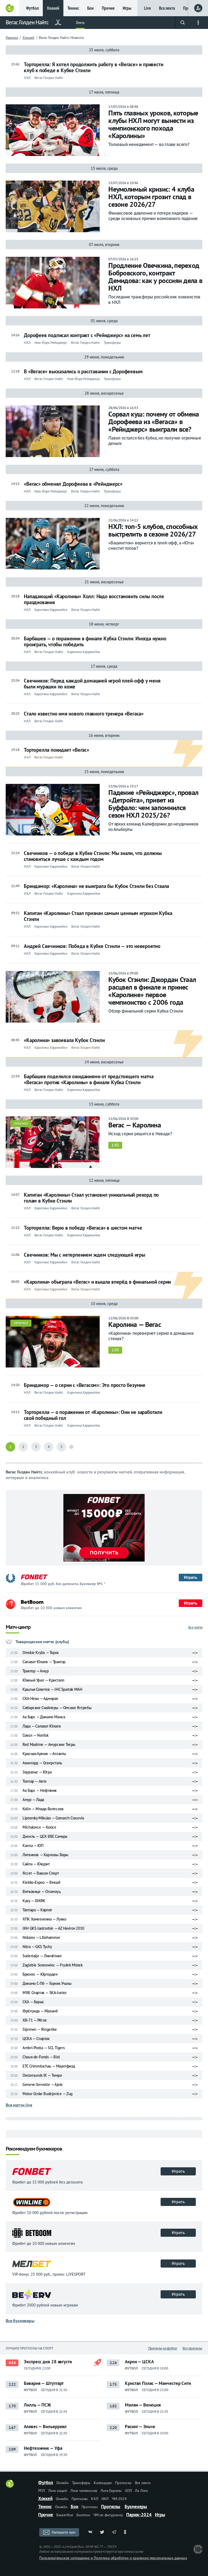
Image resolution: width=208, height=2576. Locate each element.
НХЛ (105, 2499)
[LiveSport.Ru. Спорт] (10, 2486)
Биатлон (83, 2515)
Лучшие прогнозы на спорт (30, 2348)
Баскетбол (65, 2515)
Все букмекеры (20, 2321)
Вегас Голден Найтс (27, 22)
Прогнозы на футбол (163, 2348)
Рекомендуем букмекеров (34, 2149)
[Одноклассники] (126, 2532)
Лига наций (58, 2491)
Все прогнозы (192, 2348)
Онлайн (63, 2483)
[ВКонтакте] (90, 2532)
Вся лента (167, 8)
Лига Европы (111, 2491)
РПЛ (42, 2491)
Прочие (108, 8)
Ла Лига (141, 2491)
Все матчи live (19, 2105)
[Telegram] (114, 2532)
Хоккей (53, 8)
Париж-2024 (139, 2515)
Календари (103, 2483)
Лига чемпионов (84, 2491)
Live (147, 8)
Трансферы (81, 2483)
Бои (90, 8)
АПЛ (128, 2491)
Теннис (73, 8)
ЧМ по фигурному (108, 2515)
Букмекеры (136, 2507)
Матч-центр (18, 1627)
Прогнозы (123, 2483)
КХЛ (95, 2499)
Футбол (32, 8)
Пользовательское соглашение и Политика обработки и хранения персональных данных (113, 2558)
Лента (80, 23)
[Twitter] (102, 2532)
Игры (127, 8)
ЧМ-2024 (119, 2499)
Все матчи (195, 1627)
